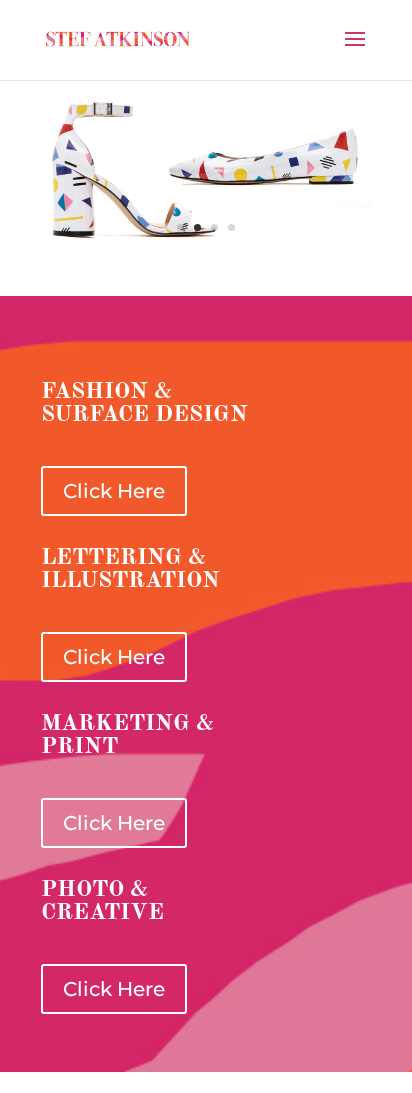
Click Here (114, 491)
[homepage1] (206, 241)
